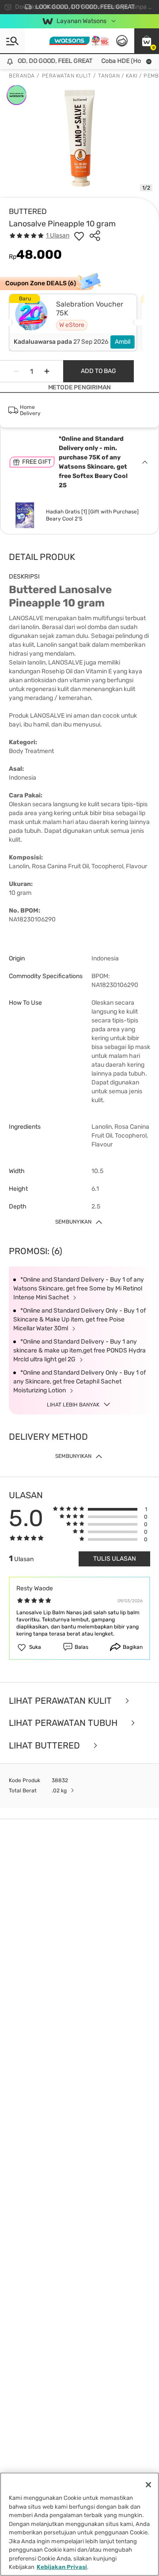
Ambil (123, 342)
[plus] (47, 371)
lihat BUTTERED (45, 1746)
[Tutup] (148, 2485)
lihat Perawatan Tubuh (64, 1723)
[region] (79, 2524)
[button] (147, 41)
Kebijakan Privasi (62, 2567)
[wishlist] (79, 236)
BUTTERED (28, 211)
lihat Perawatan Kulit (61, 1701)
